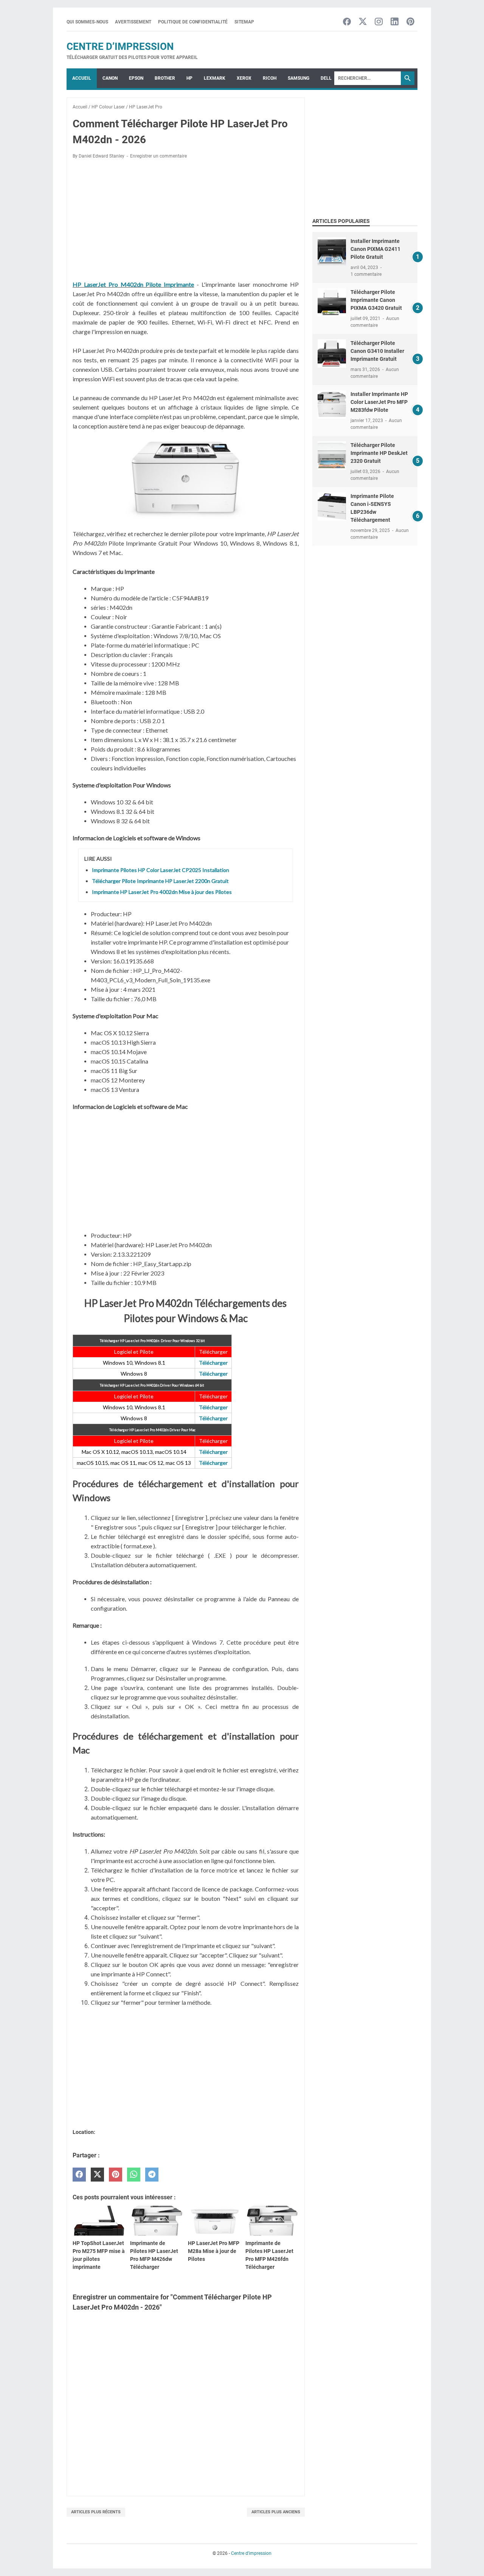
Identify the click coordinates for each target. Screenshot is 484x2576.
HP (189, 78)
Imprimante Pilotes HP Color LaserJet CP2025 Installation (161, 870)
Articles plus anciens (276, 2512)
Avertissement (133, 22)
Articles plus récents (96, 2512)
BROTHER (165, 78)
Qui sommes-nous (87, 22)
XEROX (244, 78)
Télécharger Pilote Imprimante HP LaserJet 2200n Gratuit (160, 881)
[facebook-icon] (347, 22)
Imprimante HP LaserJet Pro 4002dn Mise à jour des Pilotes (162, 892)
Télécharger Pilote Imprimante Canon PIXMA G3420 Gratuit (376, 300)
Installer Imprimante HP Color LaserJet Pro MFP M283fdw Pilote (379, 402)
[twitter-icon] (363, 22)
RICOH (270, 78)
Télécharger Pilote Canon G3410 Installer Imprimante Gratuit (377, 351)
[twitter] (97, 2175)
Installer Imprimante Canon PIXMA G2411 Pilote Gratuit (375, 249)
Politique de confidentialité (193, 22)
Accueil (82, 78)
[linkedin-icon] (395, 22)
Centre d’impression (120, 46)
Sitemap (244, 22)
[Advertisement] (186, 221)
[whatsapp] (134, 2175)
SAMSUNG (299, 78)
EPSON (136, 78)
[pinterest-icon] (410, 22)
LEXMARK (215, 78)
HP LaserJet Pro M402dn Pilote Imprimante (133, 284)
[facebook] (79, 2175)
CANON (110, 78)
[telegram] (152, 2175)
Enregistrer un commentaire (158, 156)
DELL (326, 78)
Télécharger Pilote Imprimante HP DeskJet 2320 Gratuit (379, 453)
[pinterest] (116, 2175)
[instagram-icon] (379, 22)
